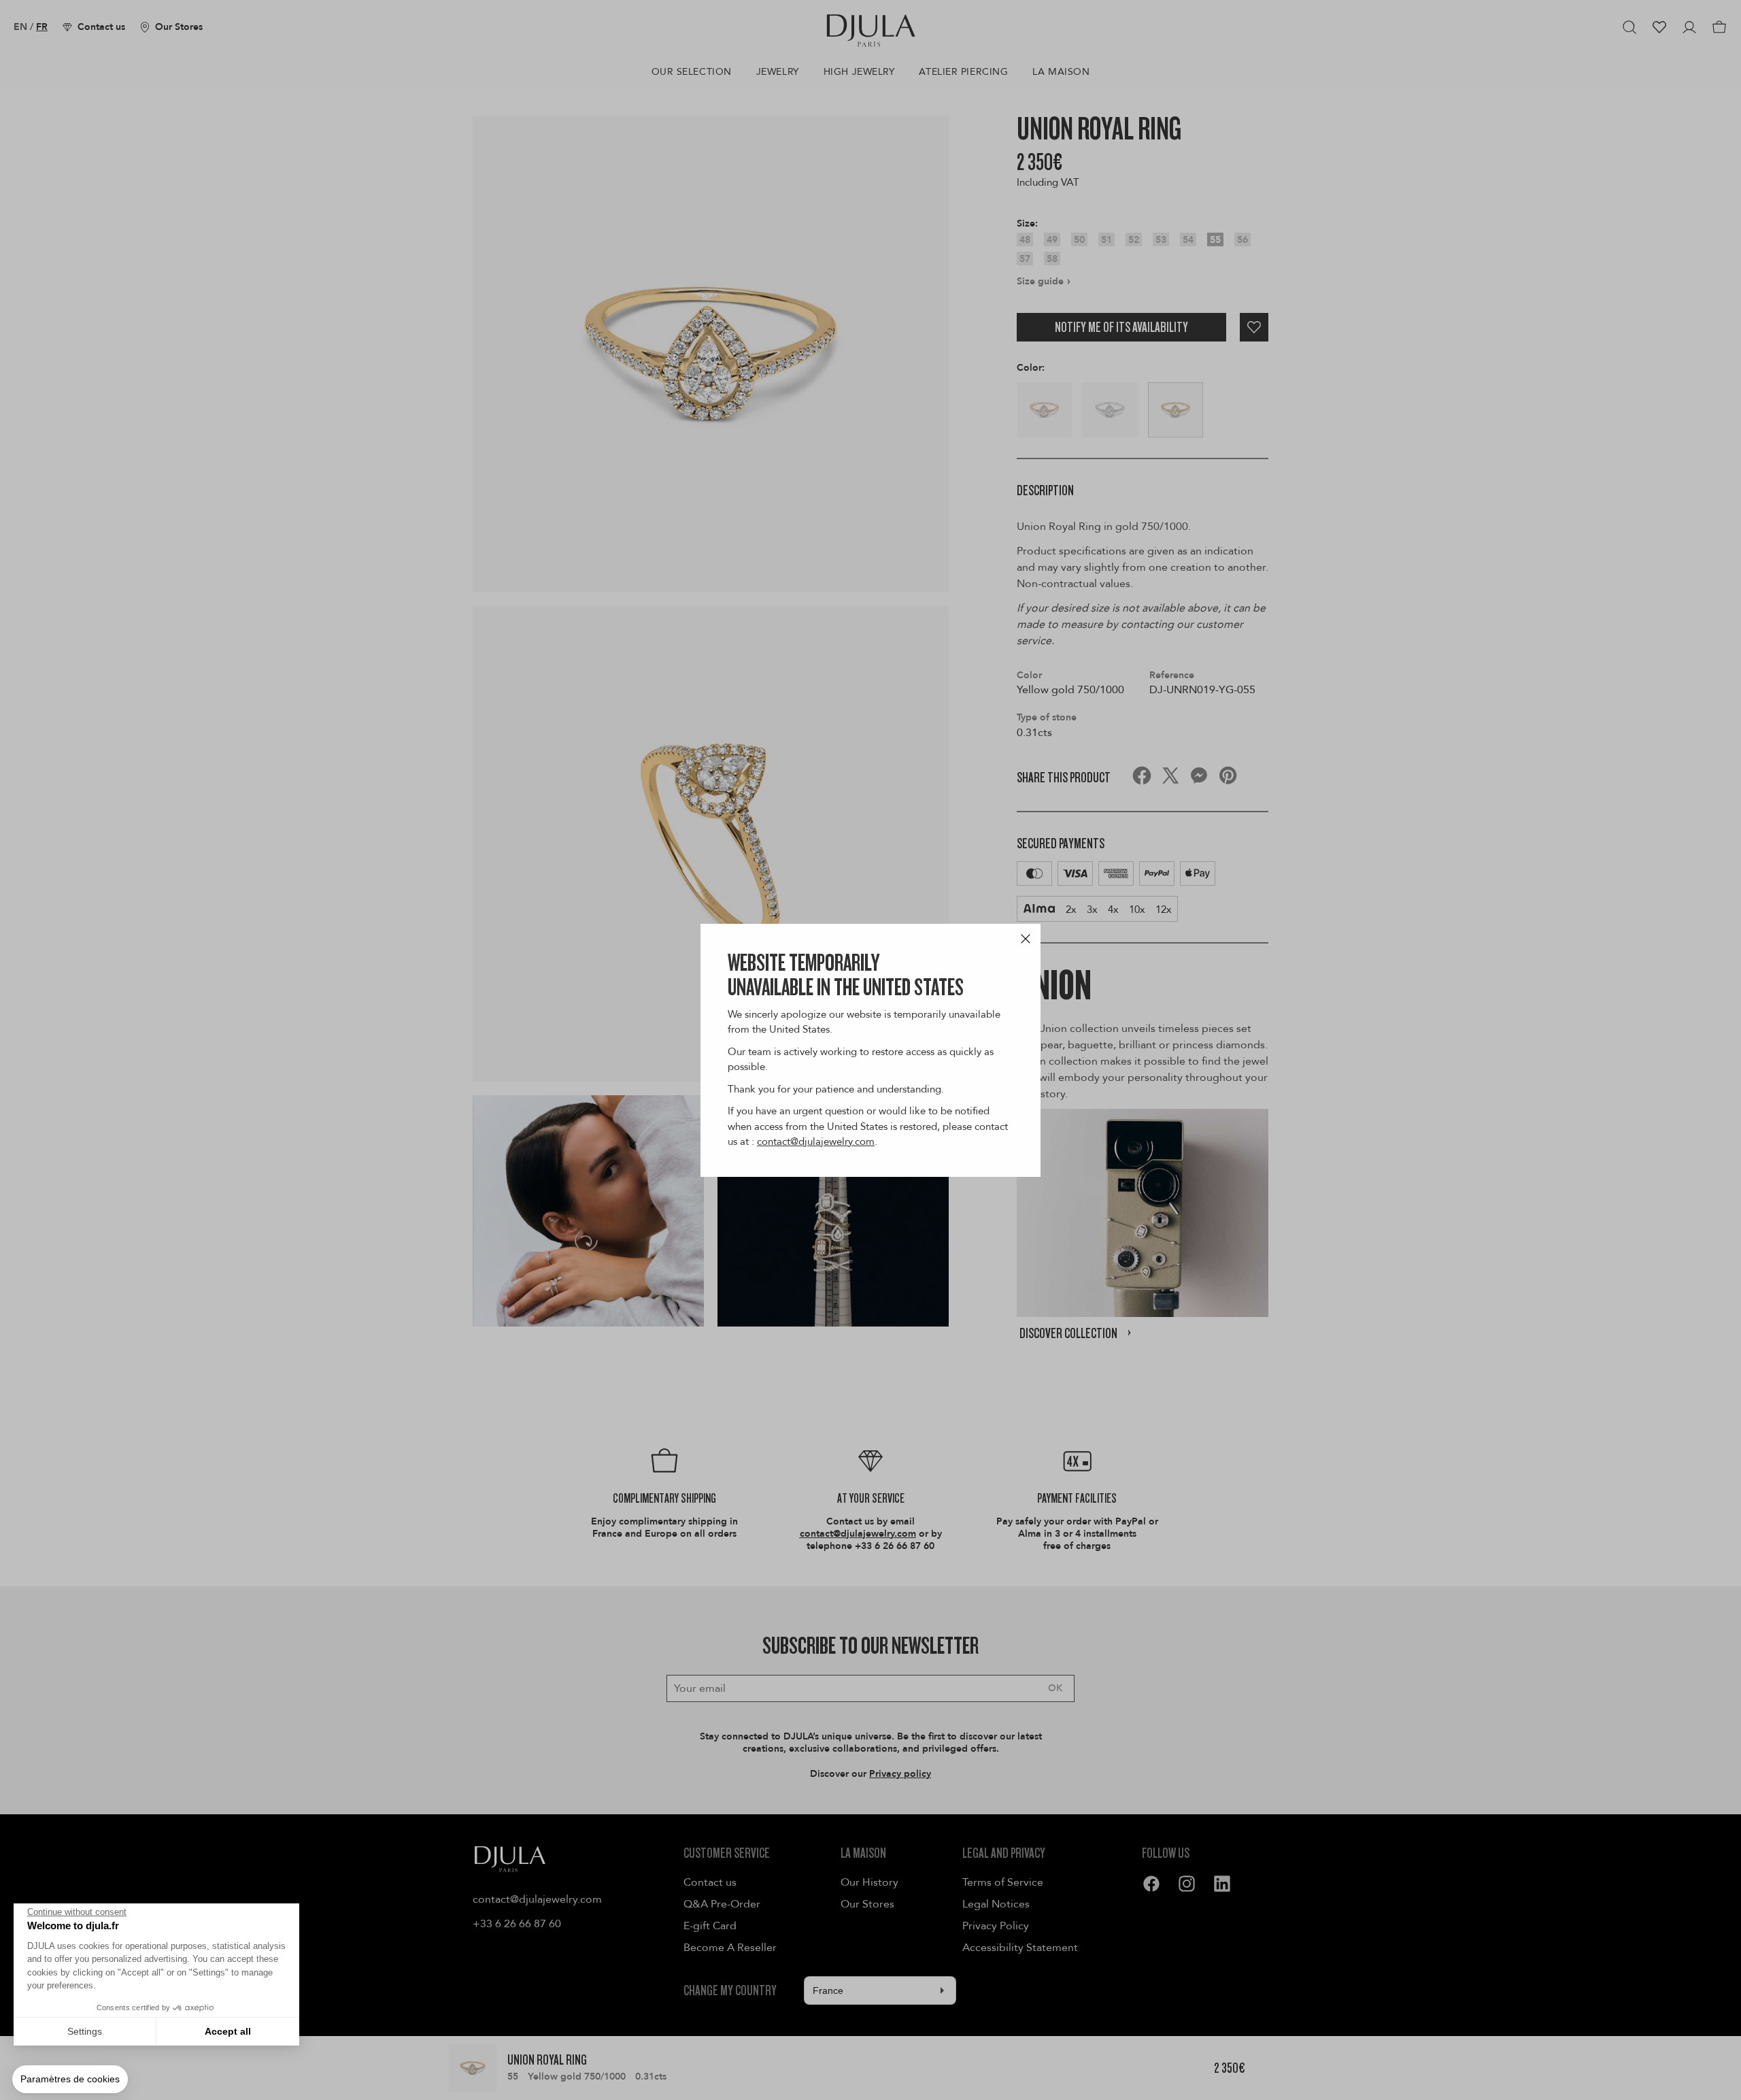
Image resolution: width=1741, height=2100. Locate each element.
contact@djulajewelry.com (816, 1141)
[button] (70, 2080)
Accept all (228, 2031)
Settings (85, 2031)
